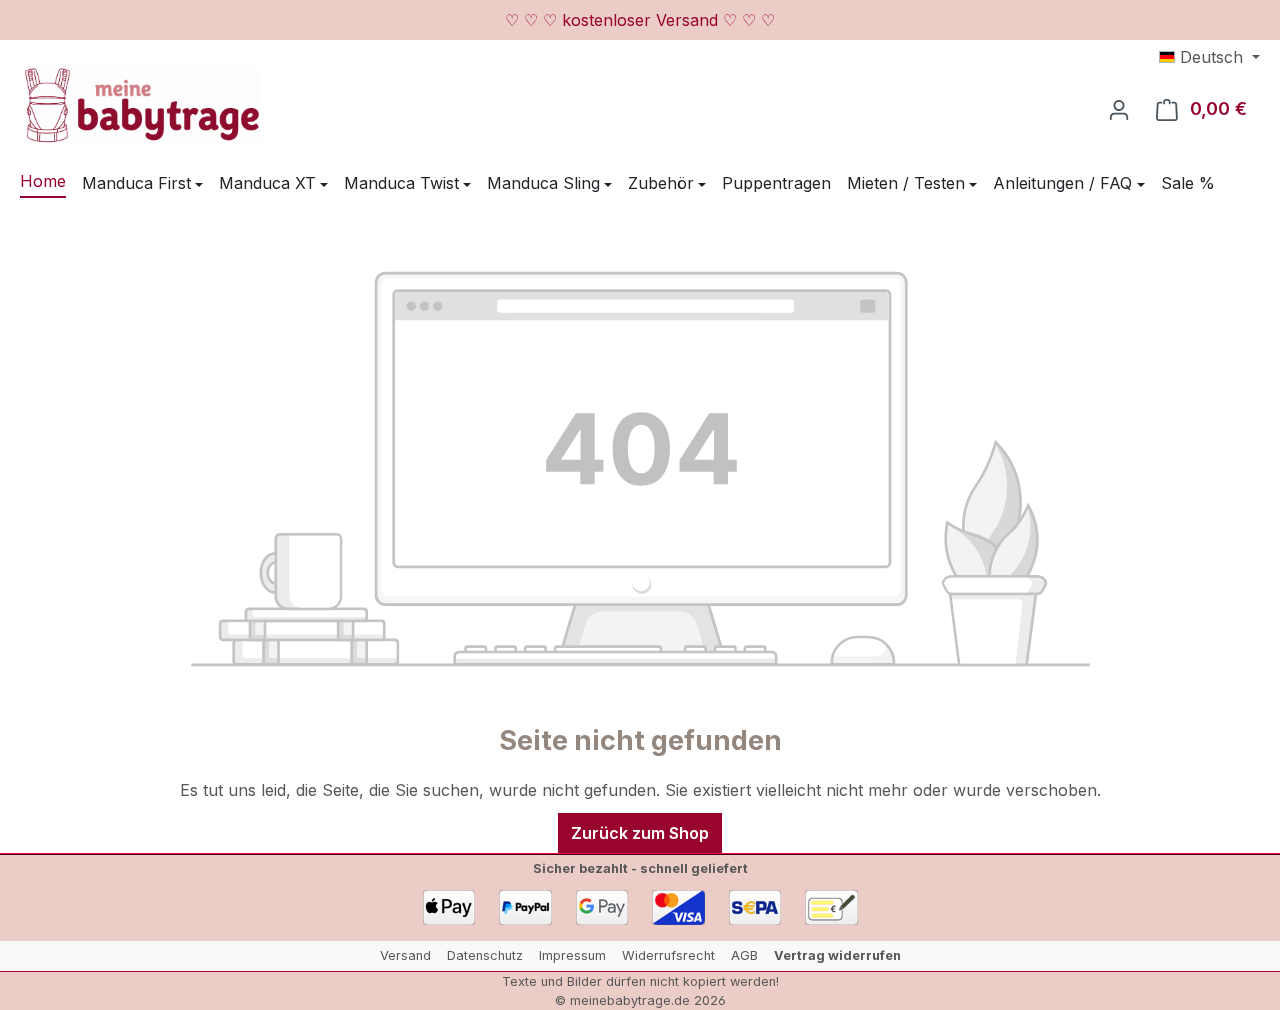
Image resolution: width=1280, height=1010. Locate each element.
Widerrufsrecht (668, 955)
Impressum (572, 955)
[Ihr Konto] (1119, 109)
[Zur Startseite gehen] (140, 105)
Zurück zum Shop (640, 833)
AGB (744, 955)
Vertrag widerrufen (837, 955)
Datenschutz (485, 955)
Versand (405, 955)
